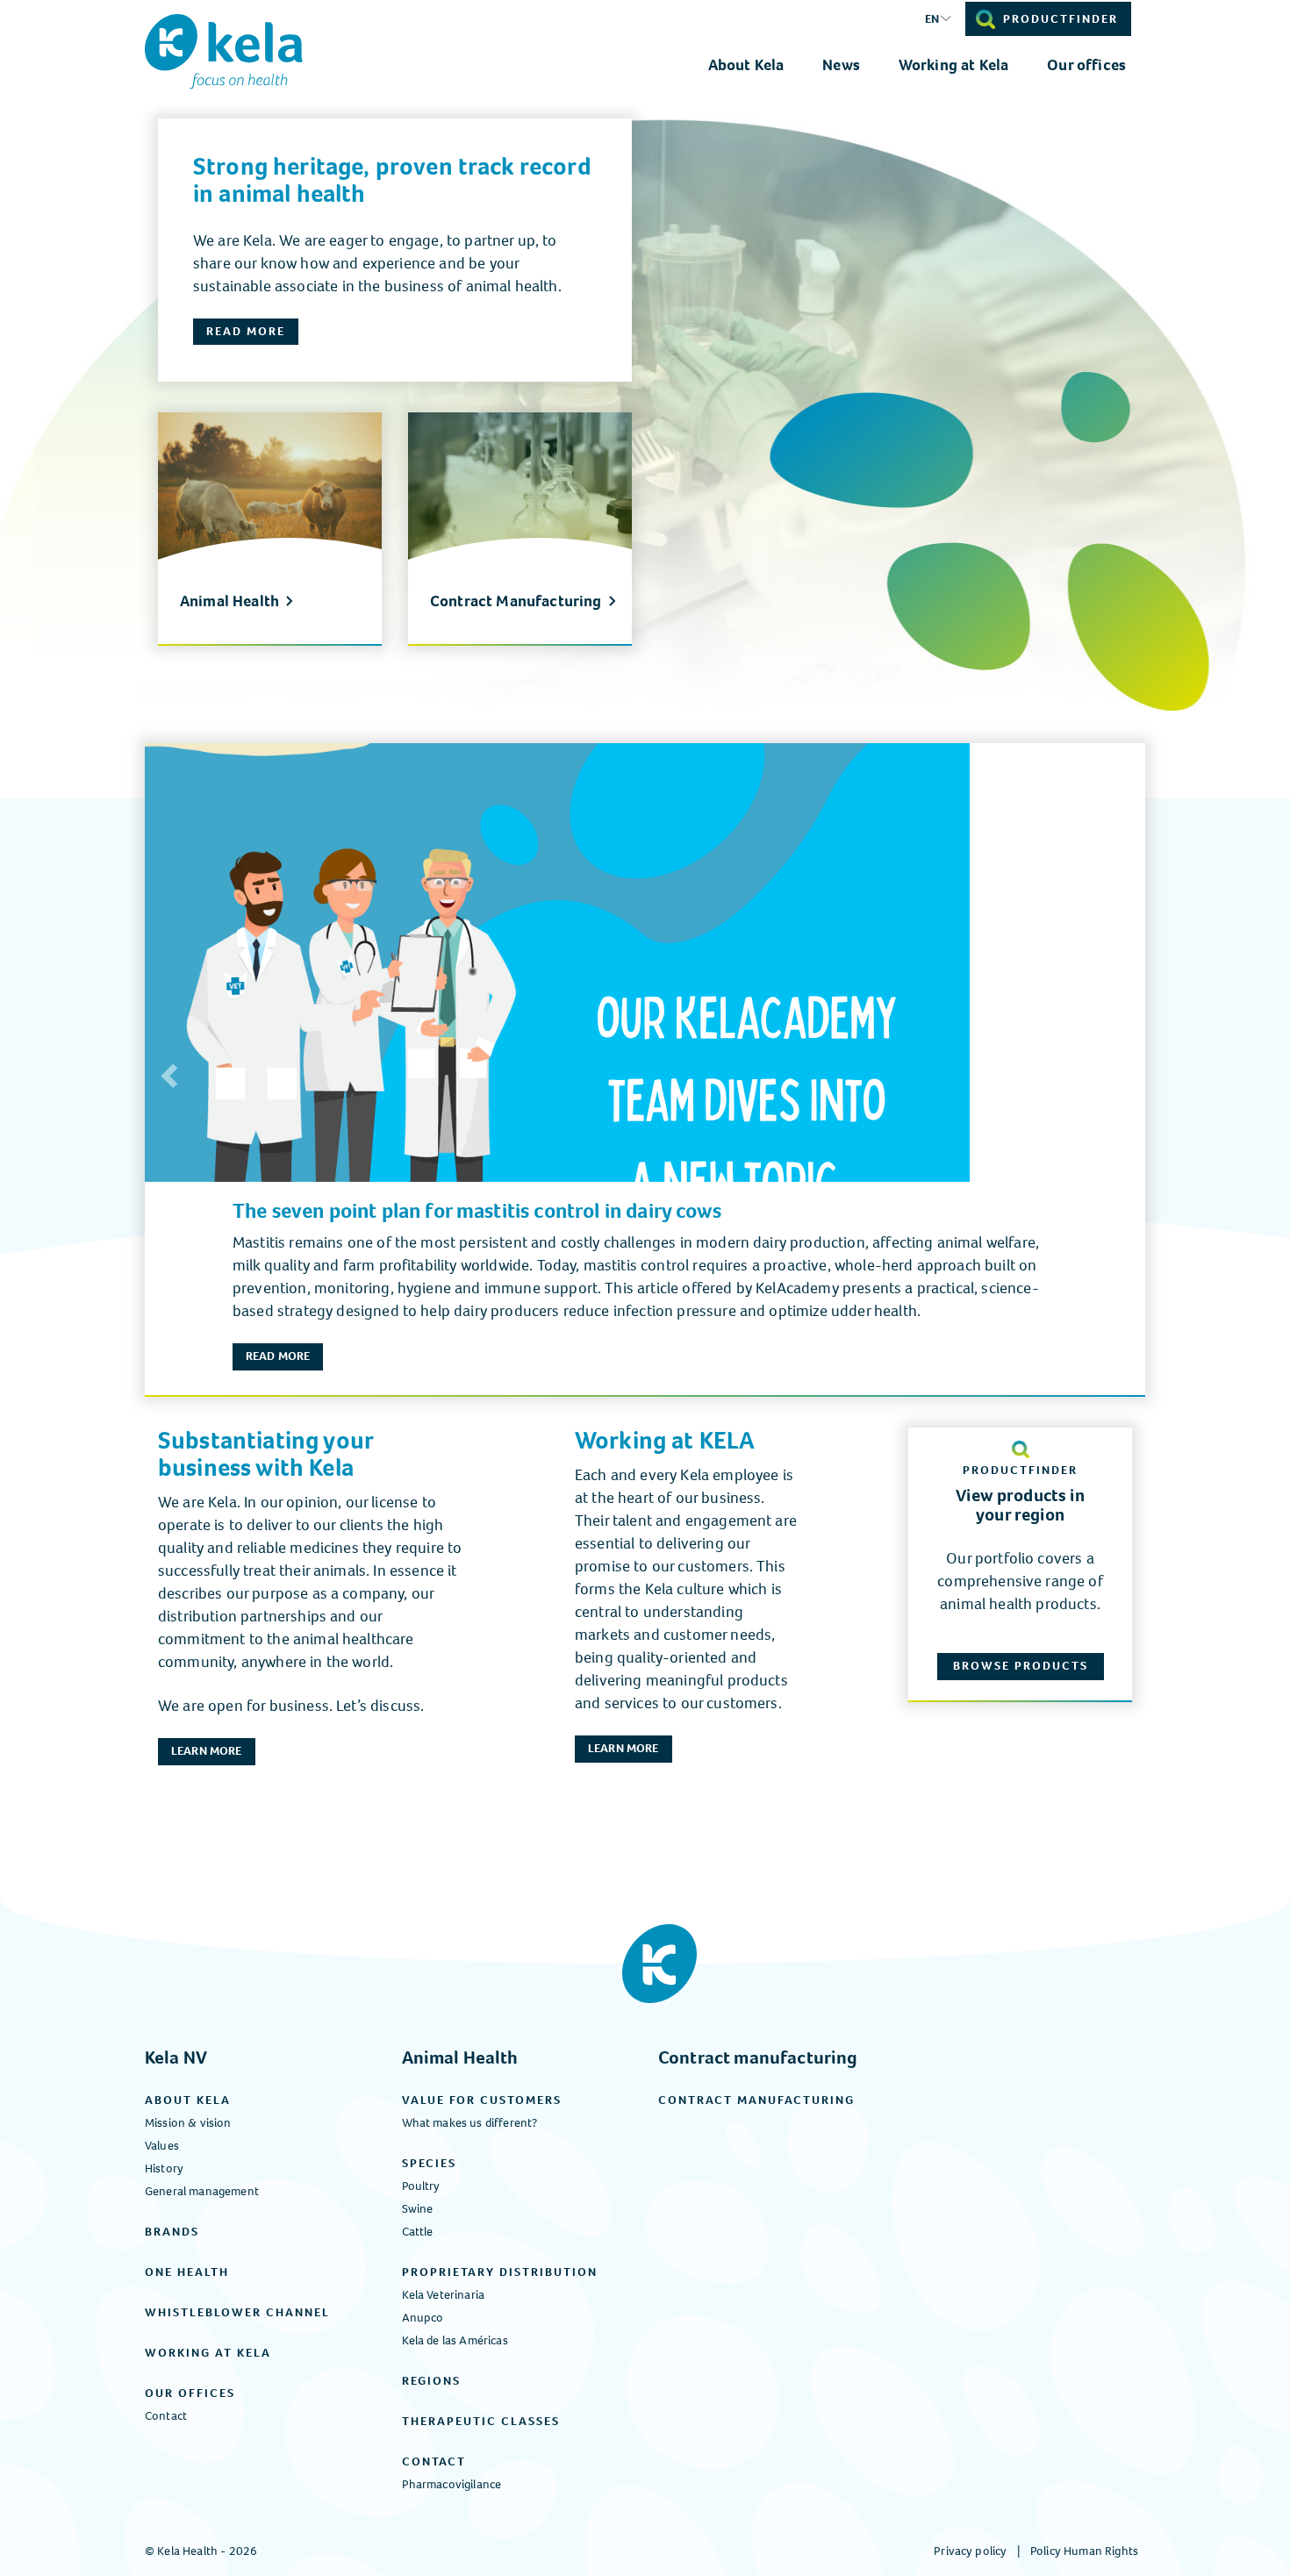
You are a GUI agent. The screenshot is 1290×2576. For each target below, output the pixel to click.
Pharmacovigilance (452, 2484)
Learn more (207, 1751)
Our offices (1086, 65)
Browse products (1021, 1666)
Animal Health (229, 602)
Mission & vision (188, 2123)
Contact (166, 2416)
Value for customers (482, 2100)
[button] (167, 1070)
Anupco (423, 2318)
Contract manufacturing (758, 2058)
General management (202, 2191)
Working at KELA (665, 1440)
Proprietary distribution (500, 2272)
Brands (172, 2232)
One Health (187, 2272)
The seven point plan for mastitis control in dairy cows (477, 1211)
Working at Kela (953, 65)
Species (429, 2163)
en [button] (932, 19)
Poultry (421, 2186)
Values (162, 2146)
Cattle (418, 2232)
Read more (246, 331)
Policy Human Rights (1084, 2551)
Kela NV (176, 2058)
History (164, 2168)
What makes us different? (470, 2123)
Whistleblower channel (237, 2312)
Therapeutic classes (481, 2421)
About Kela (746, 65)
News (841, 65)
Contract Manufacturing (516, 602)
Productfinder (1061, 19)
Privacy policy (970, 2551)
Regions (431, 2381)
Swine (418, 2209)
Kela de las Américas (455, 2340)
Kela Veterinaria (444, 2295)
